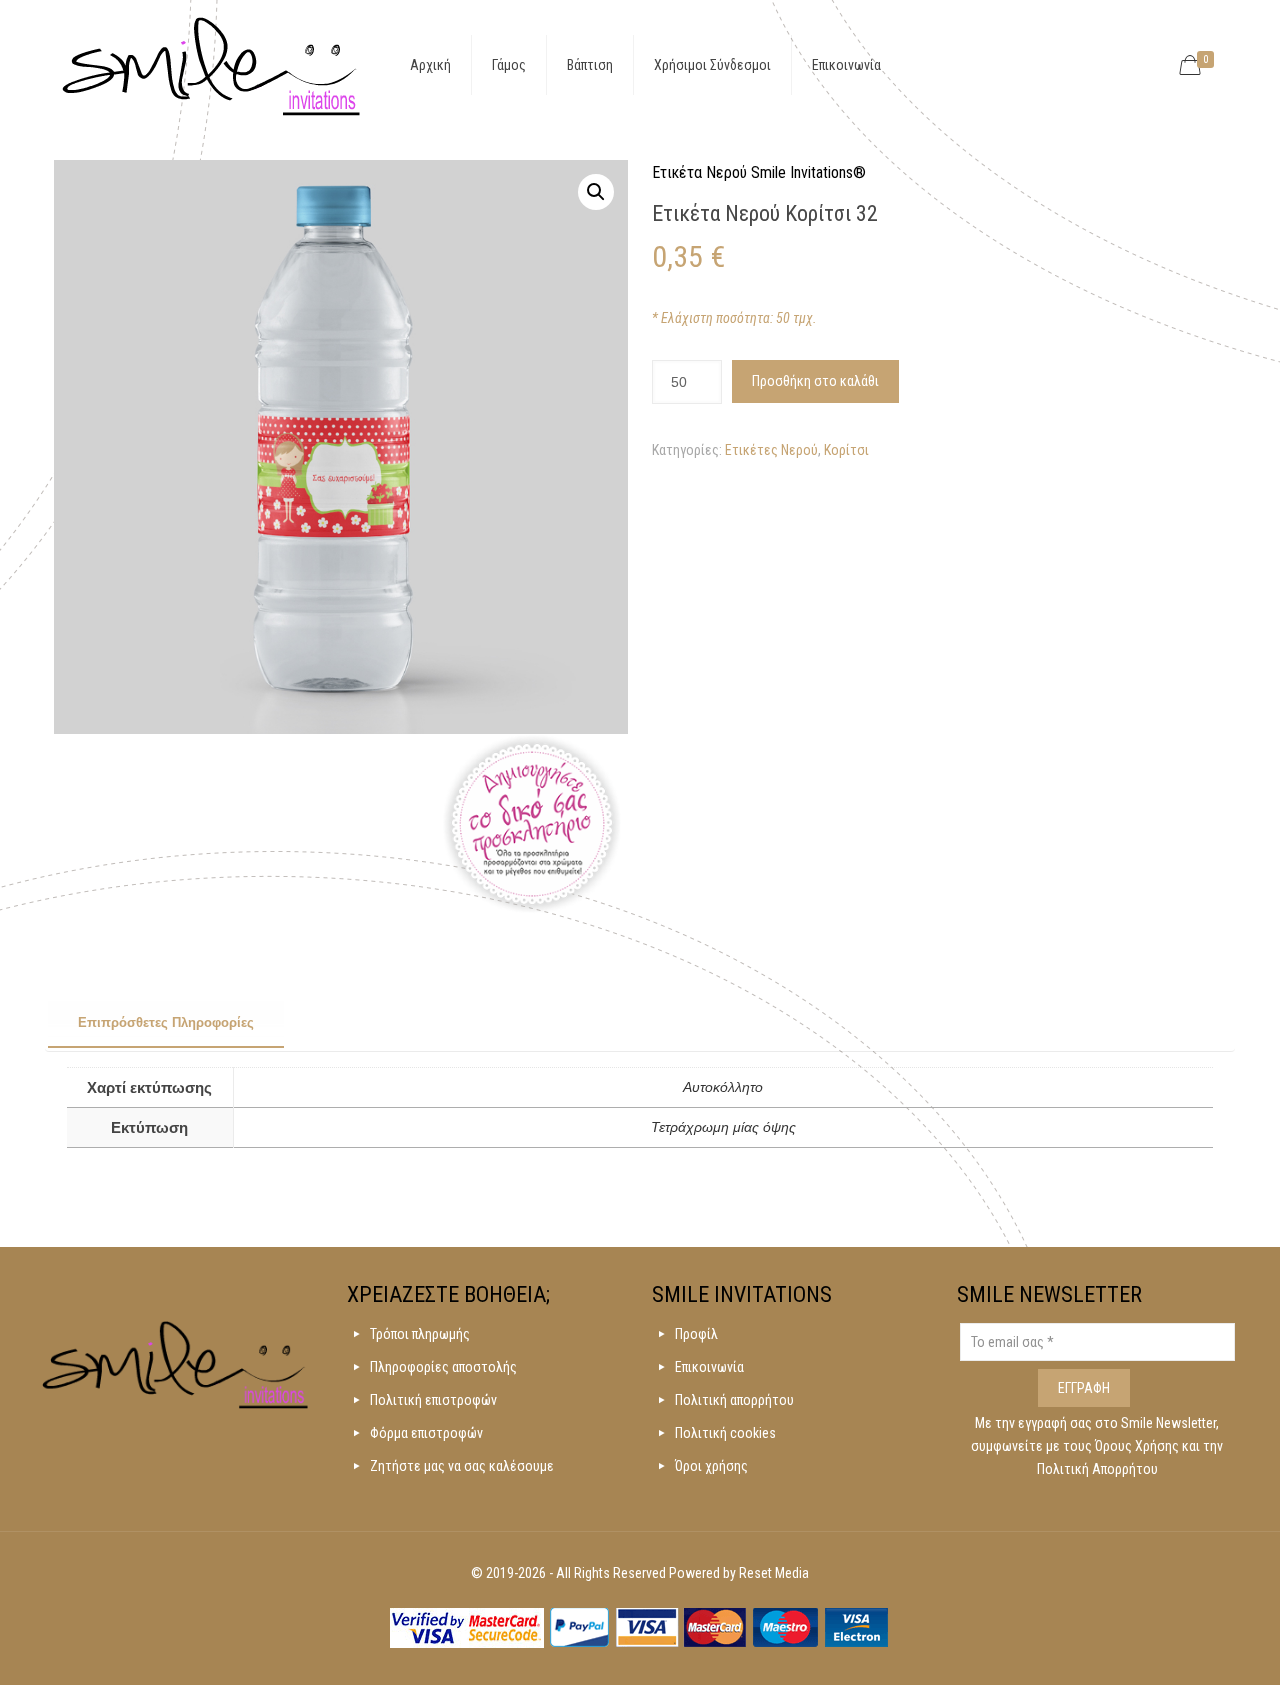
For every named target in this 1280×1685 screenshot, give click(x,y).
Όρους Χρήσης (1138, 1446)
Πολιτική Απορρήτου (1097, 1469)
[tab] (166, 1024)
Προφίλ (696, 1334)
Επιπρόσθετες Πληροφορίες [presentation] (166, 1022)
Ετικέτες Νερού (771, 450)
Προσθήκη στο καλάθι (815, 381)
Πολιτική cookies (725, 1433)
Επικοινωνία (709, 1367)
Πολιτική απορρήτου (734, 1400)
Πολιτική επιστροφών (433, 1400)
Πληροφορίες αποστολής (443, 1367)
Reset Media (774, 1573)
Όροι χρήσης (711, 1466)
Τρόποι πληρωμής (420, 1334)
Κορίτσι (846, 450)
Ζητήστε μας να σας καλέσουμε (462, 1466)
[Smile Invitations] (211, 65)
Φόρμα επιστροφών (426, 1433)
